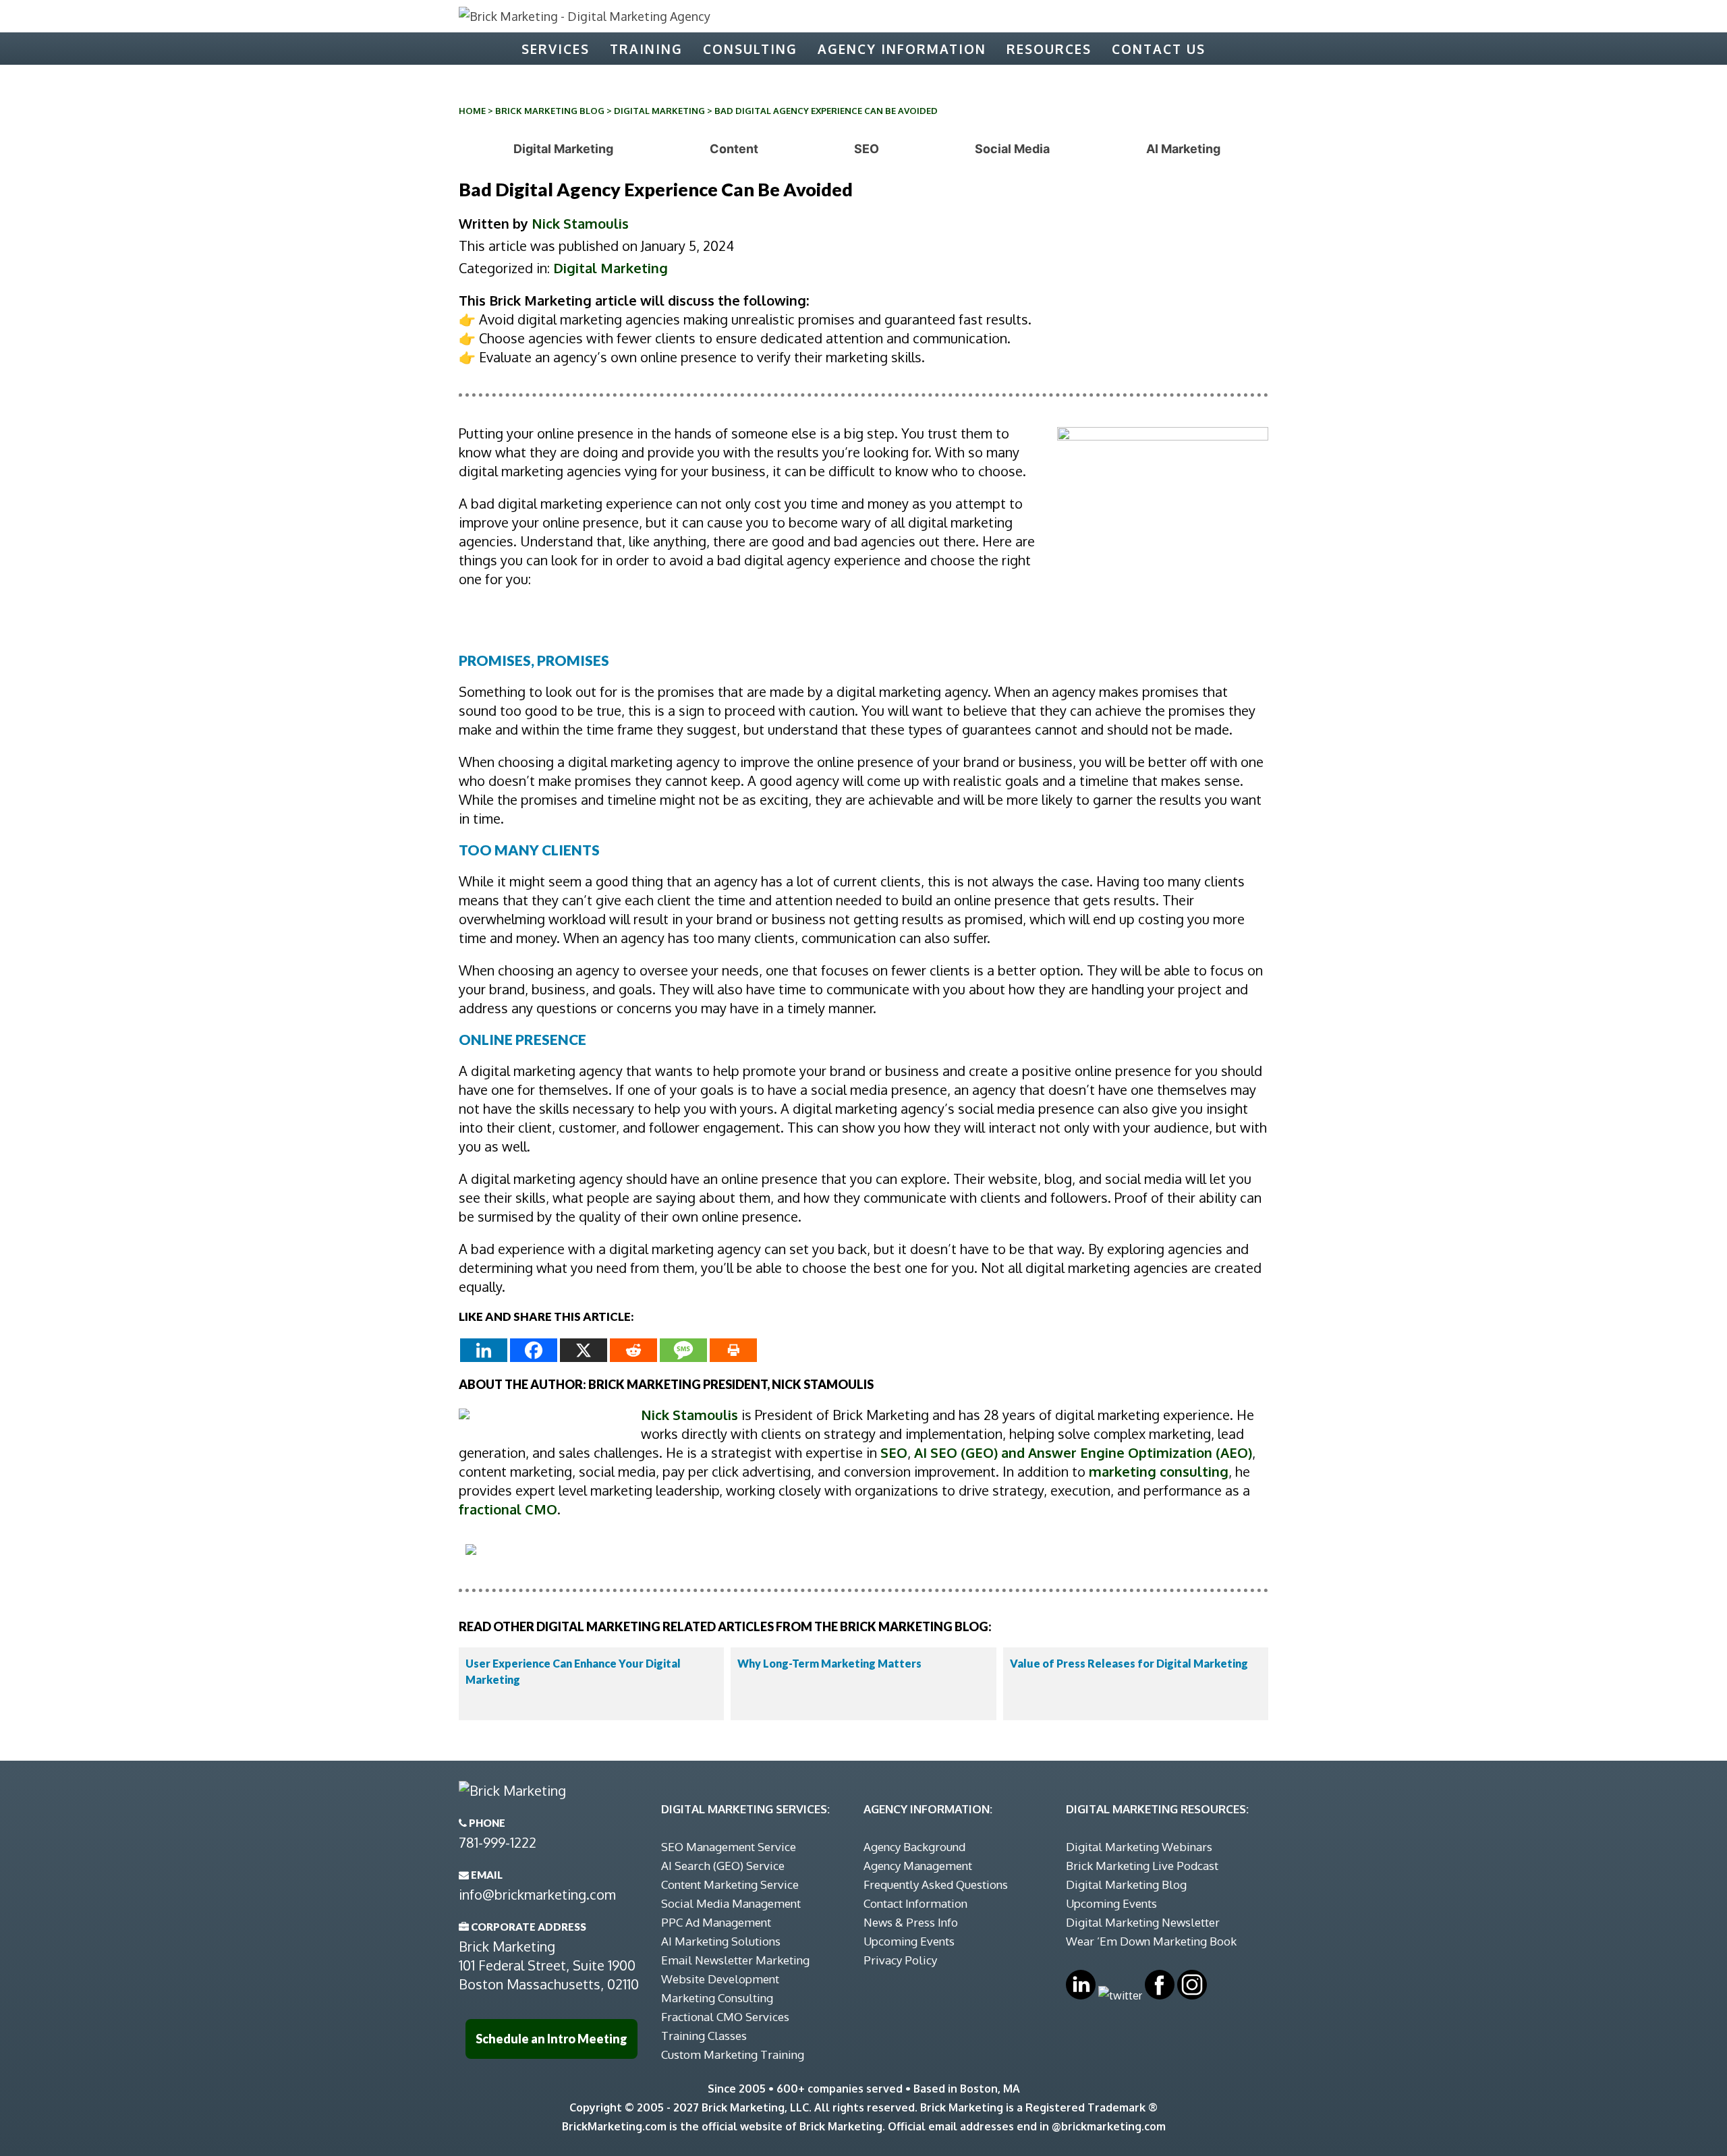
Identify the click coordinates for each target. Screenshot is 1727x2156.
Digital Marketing (659, 111)
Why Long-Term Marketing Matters (829, 1663)
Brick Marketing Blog (550, 111)
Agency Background (914, 1847)
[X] (584, 1350)
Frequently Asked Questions (936, 1884)
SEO (867, 149)
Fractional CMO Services (725, 2017)
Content (734, 149)
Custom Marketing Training (733, 2054)
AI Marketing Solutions (721, 1941)
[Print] (733, 1350)
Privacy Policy (900, 1960)
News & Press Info (911, 1922)
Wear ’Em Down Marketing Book (1151, 1941)
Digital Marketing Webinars (1139, 1847)
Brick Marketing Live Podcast (1142, 1866)
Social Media (1012, 149)
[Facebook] (534, 1350)
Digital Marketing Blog (1126, 1884)
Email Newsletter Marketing (735, 1960)
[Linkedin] (484, 1350)
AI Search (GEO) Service (723, 1866)
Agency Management (918, 1866)
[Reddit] (633, 1350)
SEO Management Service (729, 1847)
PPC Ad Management (716, 1922)
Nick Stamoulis (580, 223)
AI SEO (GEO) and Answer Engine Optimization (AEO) (1083, 1452)
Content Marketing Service (730, 1884)
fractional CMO (508, 1509)
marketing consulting (1159, 1471)
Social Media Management (731, 1903)
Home (472, 111)
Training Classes (704, 2036)
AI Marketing (1183, 149)
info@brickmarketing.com (537, 1894)
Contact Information (915, 1903)
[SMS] (683, 1350)
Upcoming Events (909, 1941)
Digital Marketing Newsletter (1143, 1922)
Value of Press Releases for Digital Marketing (1129, 1663)
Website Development (720, 1979)
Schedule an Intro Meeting (551, 2039)
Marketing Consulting (717, 1998)
